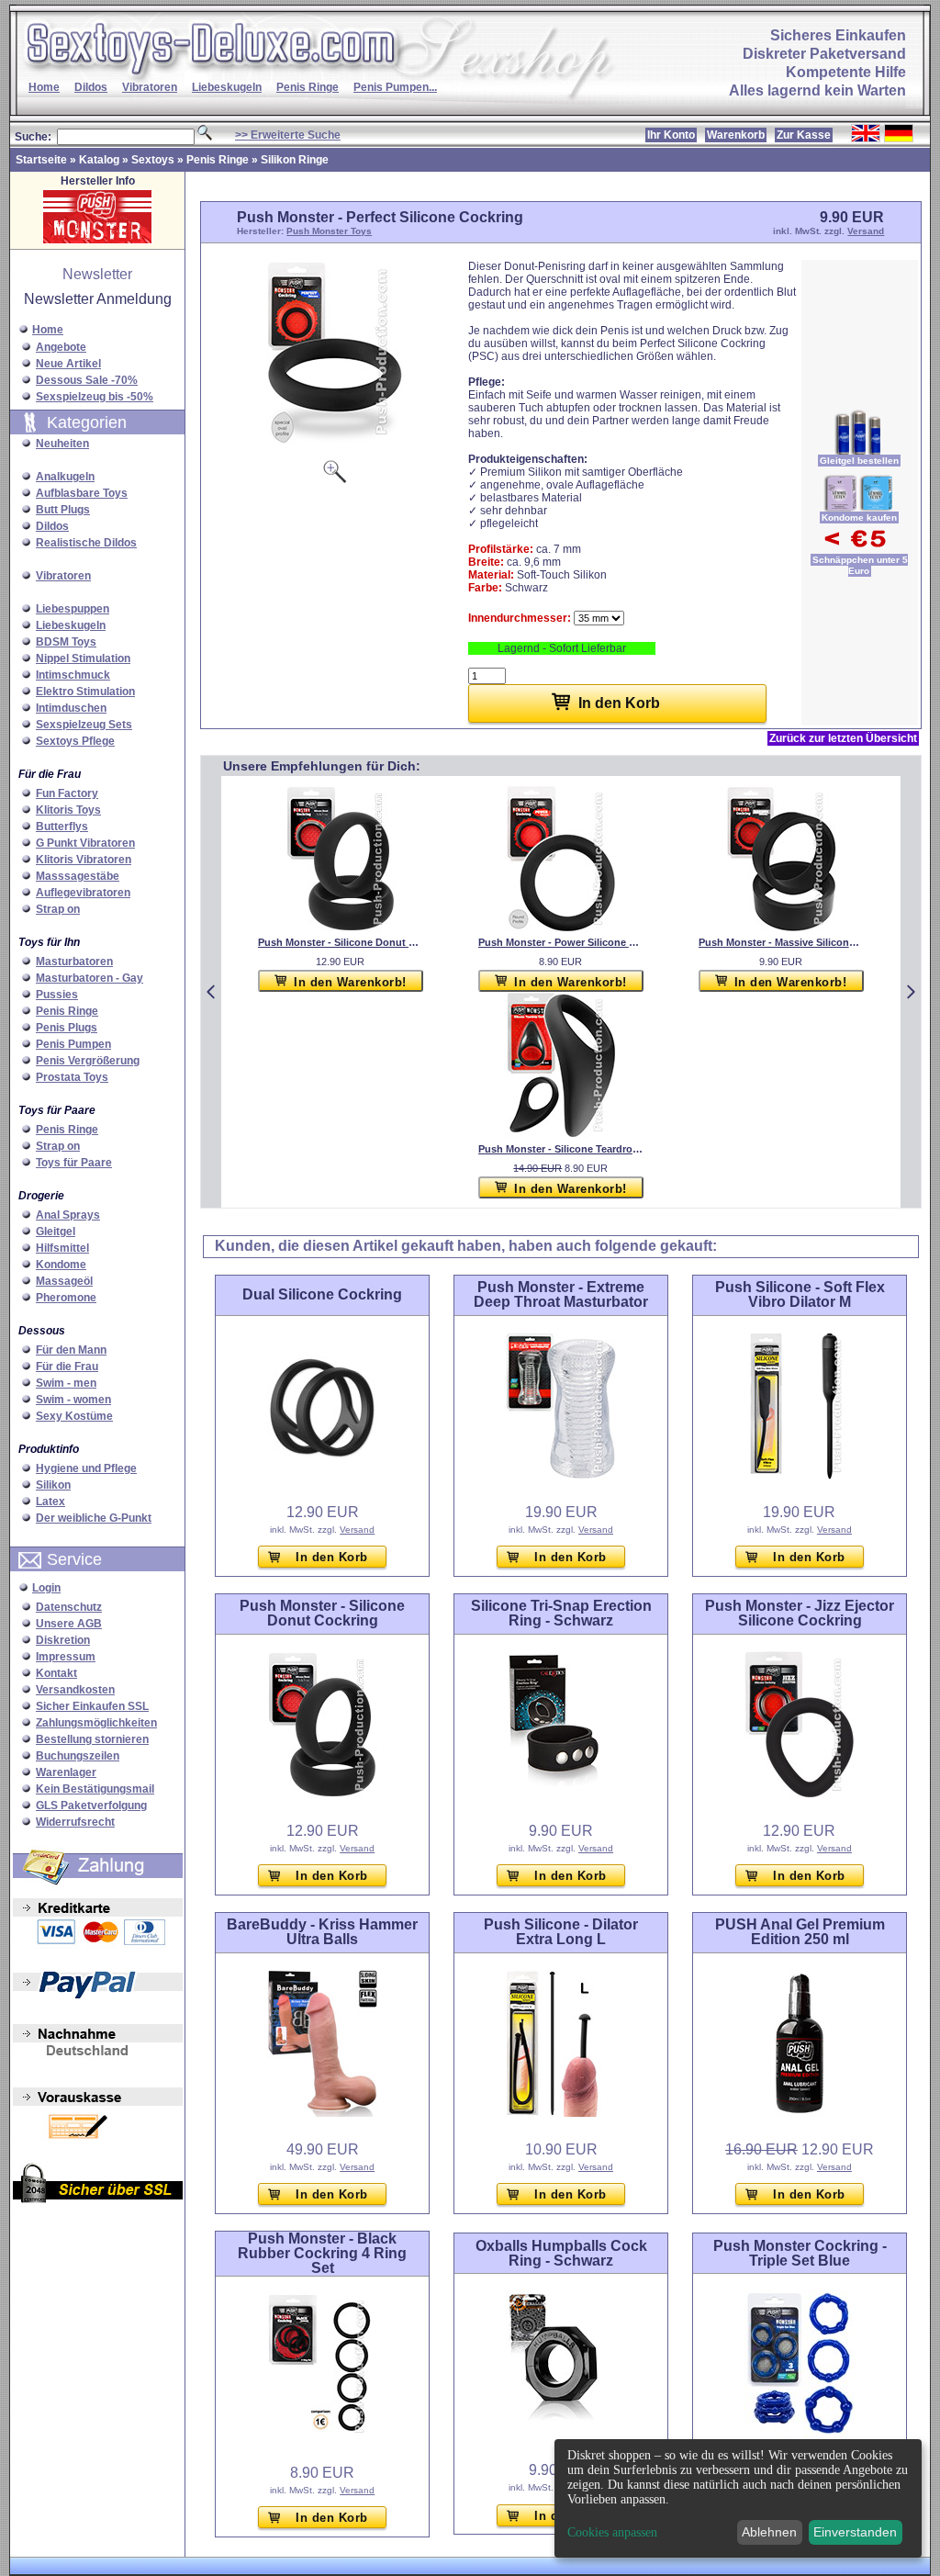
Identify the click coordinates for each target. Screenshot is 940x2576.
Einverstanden (855, 2532)
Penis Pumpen (73, 1044)
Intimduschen (71, 708)
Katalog (99, 160)
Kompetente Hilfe (846, 72)
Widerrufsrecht (75, 1822)
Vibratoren (150, 87)
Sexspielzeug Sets (84, 725)
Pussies (57, 995)
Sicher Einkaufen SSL (92, 1706)
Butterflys (62, 827)
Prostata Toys (72, 1077)
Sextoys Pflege (75, 741)
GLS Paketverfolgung (91, 1805)
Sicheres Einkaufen (838, 35)
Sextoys (153, 160)
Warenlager (66, 1772)
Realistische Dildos (86, 543)
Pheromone (66, 1298)
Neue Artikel (68, 364)
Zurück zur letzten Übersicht (843, 738)
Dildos (91, 87)
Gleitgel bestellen (859, 461)
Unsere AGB (69, 1624)
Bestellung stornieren (92, 1739)
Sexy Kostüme (74, 1416)
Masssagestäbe (78, 876)
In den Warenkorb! (350, 982)
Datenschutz (69, 1607)
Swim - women (73, 1400)
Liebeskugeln (227, 87)
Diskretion (63, 1640)
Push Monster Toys (329, 231)
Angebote (61, 347)
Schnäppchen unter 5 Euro (860, 565)
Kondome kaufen (859, 517)
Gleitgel (56, 1232)
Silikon (53, 1485)
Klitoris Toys (68, 810)
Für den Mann (71, 1350)
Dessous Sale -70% (87, 380)
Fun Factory (67, 793)
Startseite (41, 160)
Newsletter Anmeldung (98, 299)
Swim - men (66, 1383)
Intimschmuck (73, 675)
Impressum (66, 1657)
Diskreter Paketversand (824, 54)
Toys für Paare (74, 1163)
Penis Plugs (67, 1028)
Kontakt (56, 1673)
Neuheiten (62, 444)
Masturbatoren (74, 962)
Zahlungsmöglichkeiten (96, 1723)
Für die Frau (67, 1367)
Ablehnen (769, 2532)
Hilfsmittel (62, 1248)
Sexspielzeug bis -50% (95, 397)
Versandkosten (75, 1690)
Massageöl (64, 1281)
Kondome (61, 1265)
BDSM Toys (66, 642)
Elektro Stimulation (85, 692)
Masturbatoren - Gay (90, 978)
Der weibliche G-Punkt (94, 1518)
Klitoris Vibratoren (84, 860)
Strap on (58, 909)
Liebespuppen (73, 609)
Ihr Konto (671, 135)
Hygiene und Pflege (86, 1468)
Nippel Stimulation (83, 658)
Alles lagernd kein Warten (817, 90)
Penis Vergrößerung (88, 1061)
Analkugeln (65, 477)
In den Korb (332, 1557)
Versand (866, 231)
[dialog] (738, 2498)
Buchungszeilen (78, 1756)
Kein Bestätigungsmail (95, 1789)
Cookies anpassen (612, 2533)
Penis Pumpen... (395, 87)
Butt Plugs (63, 510)
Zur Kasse (804, 135)
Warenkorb (736, 135)
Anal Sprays (68, 1215)
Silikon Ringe (295, 160)
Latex (50, 1502)
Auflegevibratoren (83, 893)
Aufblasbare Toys (82, 493)
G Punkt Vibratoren (85, 843)
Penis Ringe (308, 87)
